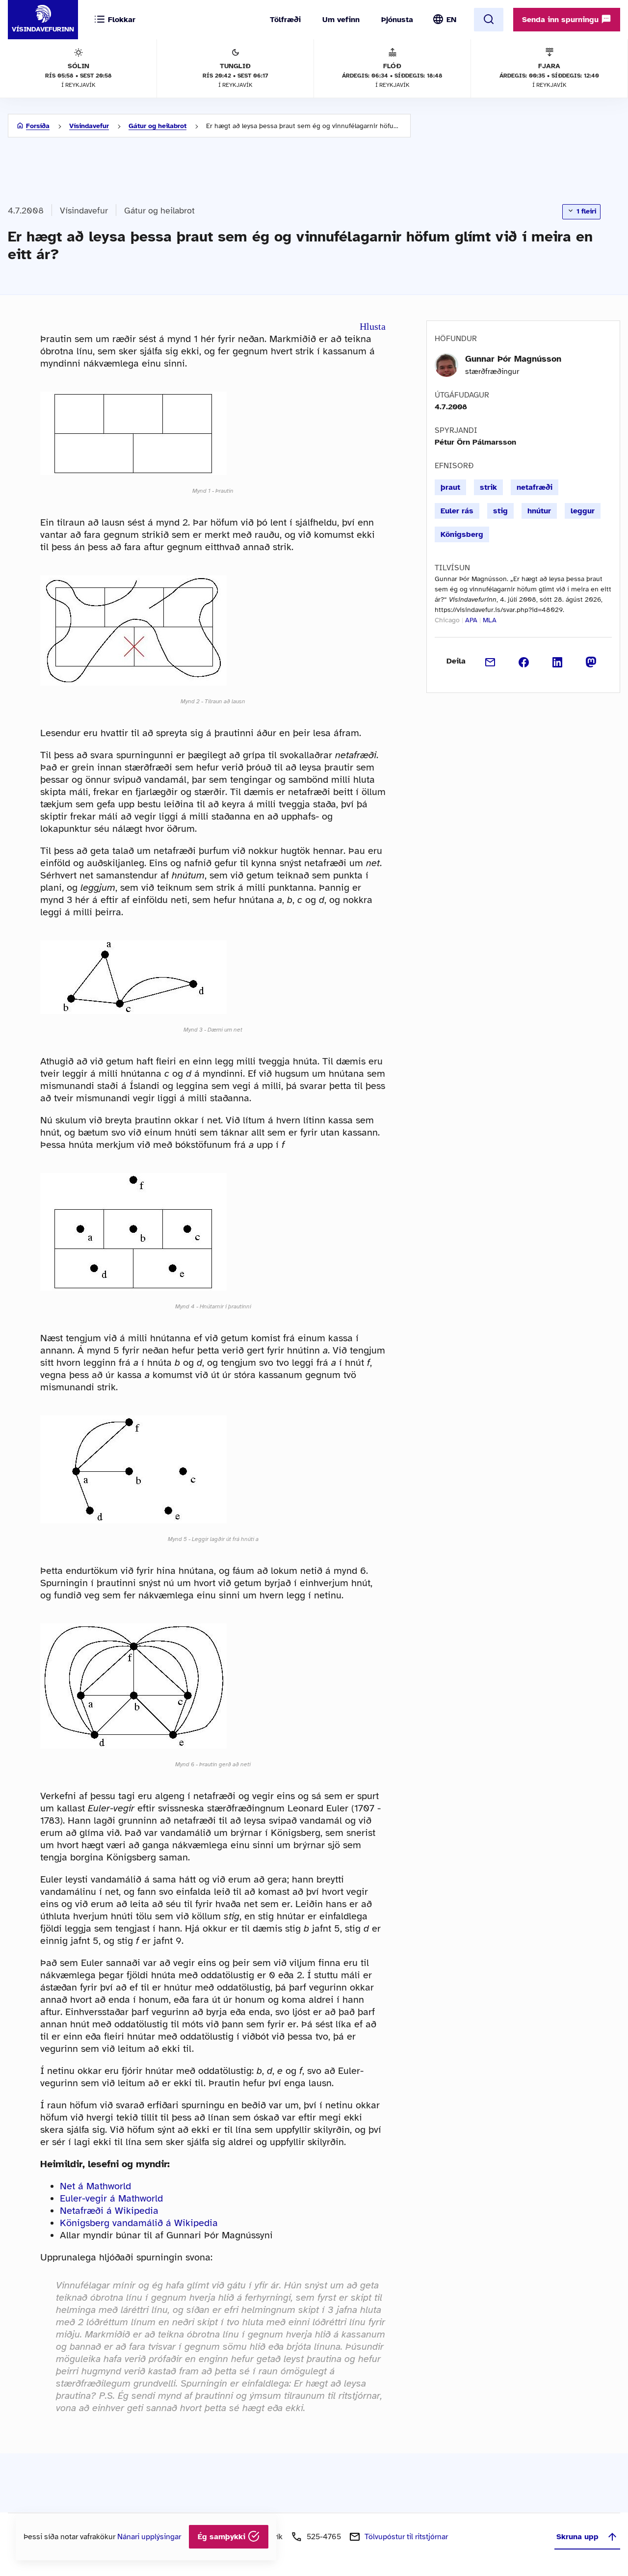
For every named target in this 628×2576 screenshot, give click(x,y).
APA (471, 620)
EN (451, 20)
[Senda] (490, 661)
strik (488, 487)
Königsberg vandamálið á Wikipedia (139, 2223)
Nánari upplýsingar (149, 2537)
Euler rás (457, 511)
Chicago (447, 620)
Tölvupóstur (406, 2537)
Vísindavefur (89, 126)
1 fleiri (585, 211)
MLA (490, 620)
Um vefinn (341, 20)
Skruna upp (577, 2537)
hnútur (539, 511)
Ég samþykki (223, 2537)
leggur (583, 511)
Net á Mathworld (95, 2186)
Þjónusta (397, 20)
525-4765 (324, 2537)
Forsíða (38, 126)
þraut (450, 487)
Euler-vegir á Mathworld (111, 2198)
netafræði (535, 487)
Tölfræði (285, 20)
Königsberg (462, 534)
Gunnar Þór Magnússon (513, 359)
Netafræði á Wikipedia (109, 2211)
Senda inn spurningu (562, 20)
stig (500, 511)
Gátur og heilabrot (157, 126)
